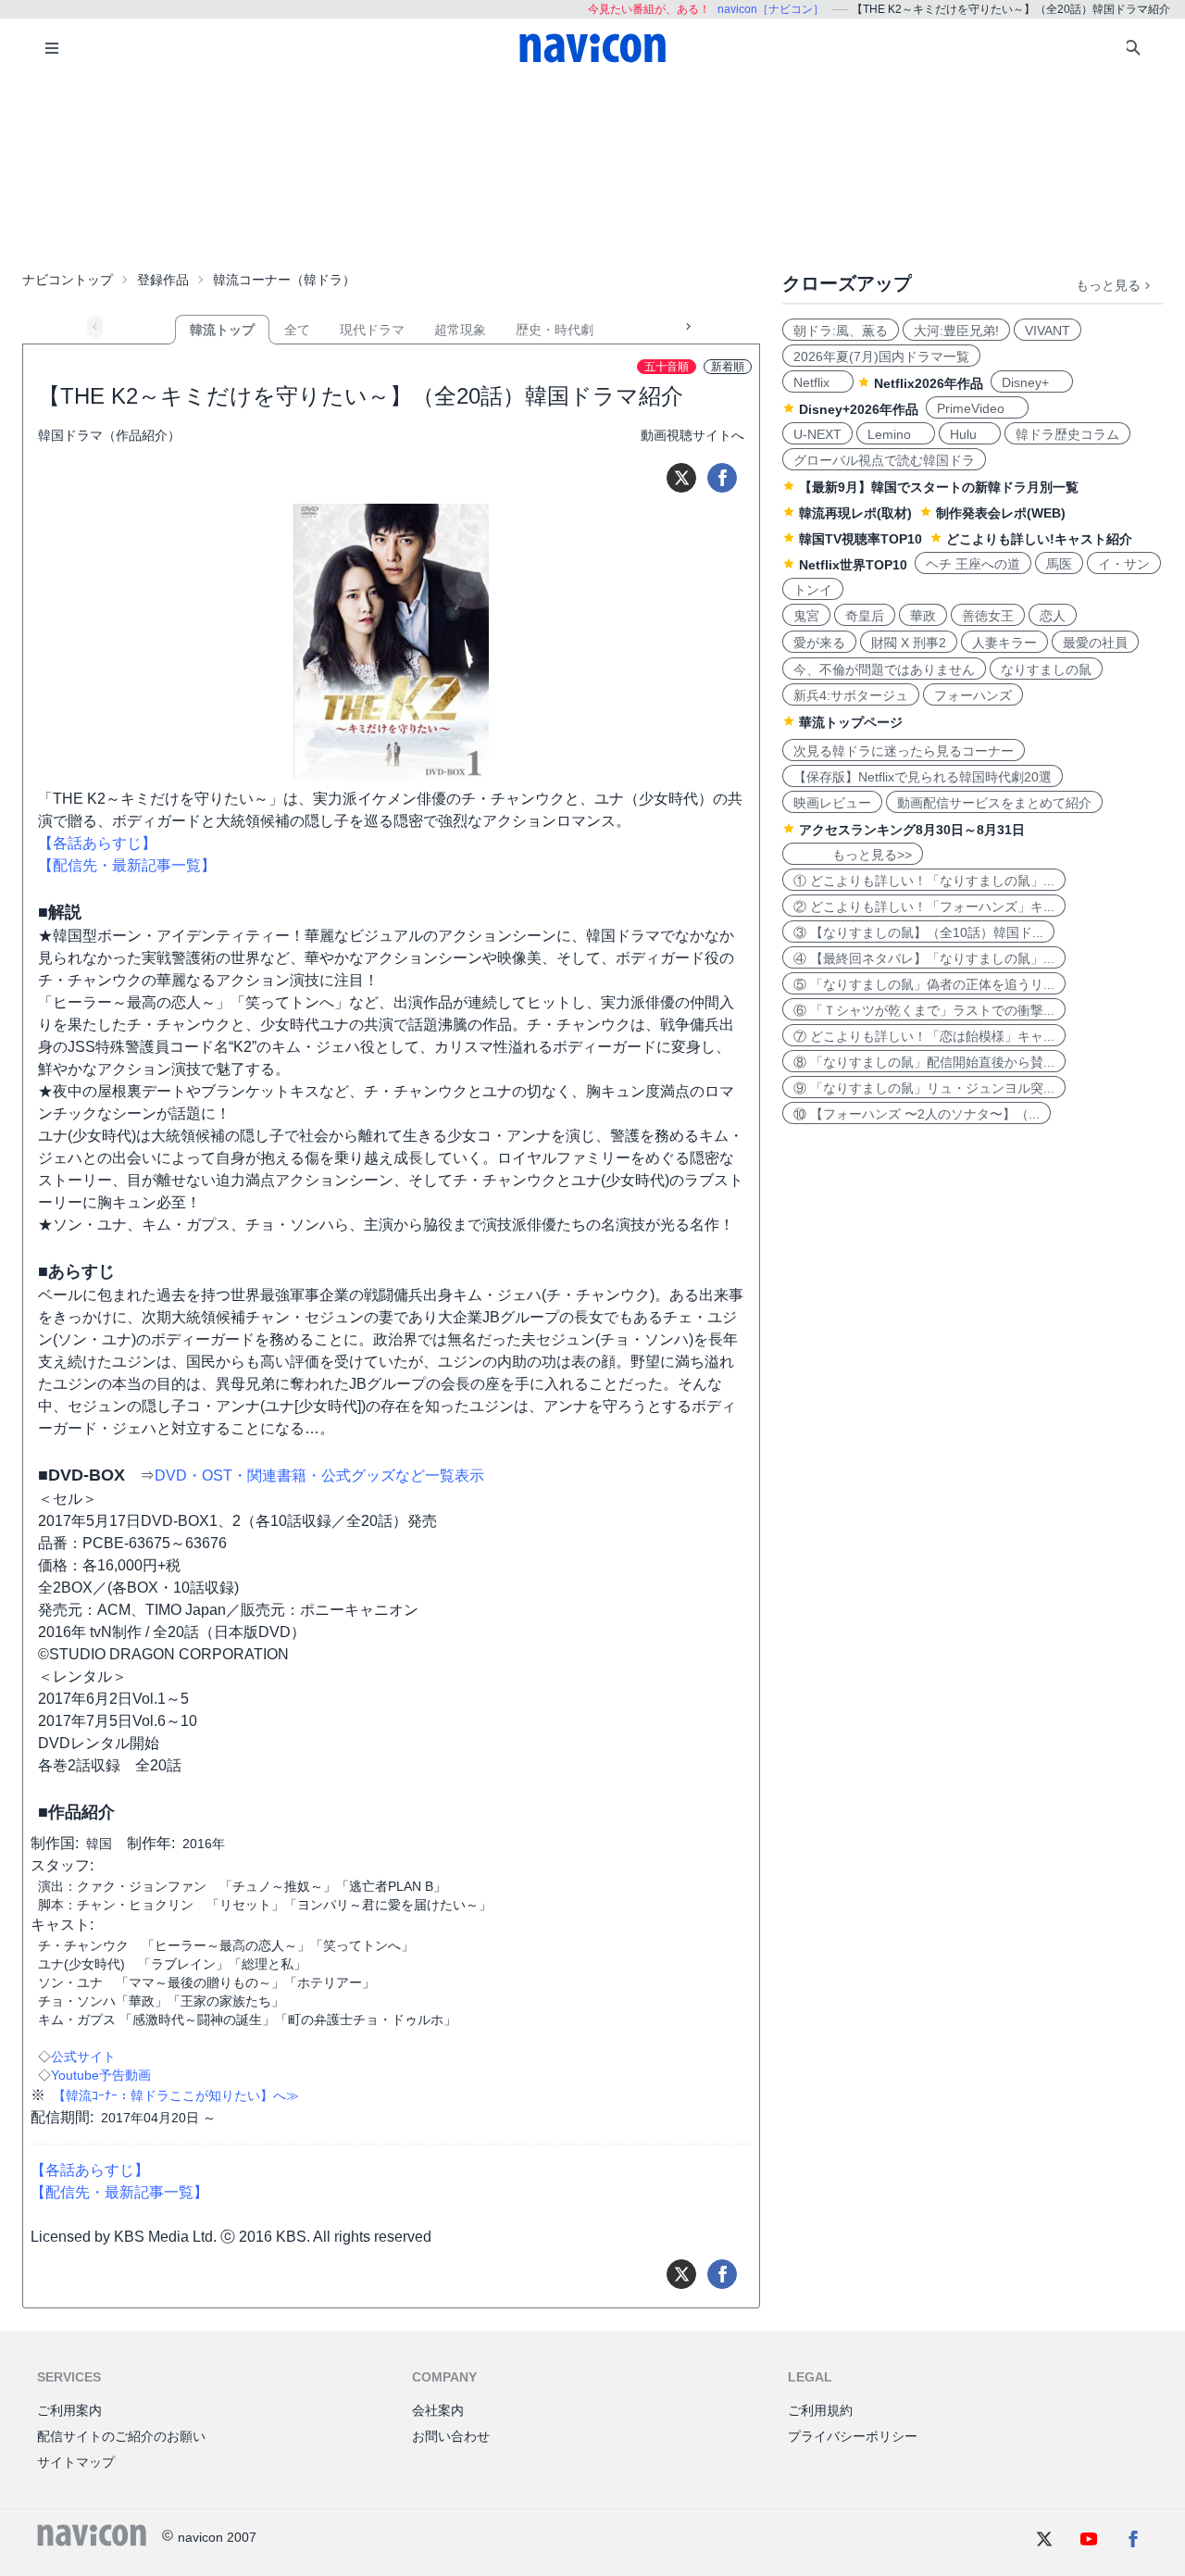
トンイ (813, 590)
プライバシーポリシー (853, 2436)
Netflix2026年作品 (929, 383)
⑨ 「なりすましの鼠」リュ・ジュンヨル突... (924, 1088)
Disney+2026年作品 (859, 409)
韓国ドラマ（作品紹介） (109, 435)
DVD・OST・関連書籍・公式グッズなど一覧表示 (319, 1476)
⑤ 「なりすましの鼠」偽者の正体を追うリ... (924, 984)
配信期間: (62, 2117)
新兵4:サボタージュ (851, 695)
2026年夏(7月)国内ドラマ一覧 (881, 356)
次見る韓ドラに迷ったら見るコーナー (904, 751)
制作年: (151, 1843)
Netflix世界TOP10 (853, 565)
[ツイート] (681, 478)
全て (297, 330)
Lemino (896, 434)
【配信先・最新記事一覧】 (127, 865)
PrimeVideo (977, 408)
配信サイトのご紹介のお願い (121, 2436)
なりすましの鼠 (1046, 669)
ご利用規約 (820, 2410)
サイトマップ (76, 2462)
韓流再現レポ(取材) (855, 513)
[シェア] (722, 478)
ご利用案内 (69, 2410)
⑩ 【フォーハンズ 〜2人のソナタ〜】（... (917, 1114)
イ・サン (1124, 564)
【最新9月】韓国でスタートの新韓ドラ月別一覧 (939, 487)
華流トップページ (851, 722)
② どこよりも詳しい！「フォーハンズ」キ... (924, 907)
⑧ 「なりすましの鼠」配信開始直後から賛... (924, 1062)
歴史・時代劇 (555, 330)
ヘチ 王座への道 (973, 564)
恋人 (1053, 616)
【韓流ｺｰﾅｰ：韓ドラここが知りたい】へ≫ (176, 2095)
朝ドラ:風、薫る (841, 331)
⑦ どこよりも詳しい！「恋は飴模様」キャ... (924, 1036)
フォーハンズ (973, 695)
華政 (923, 616)
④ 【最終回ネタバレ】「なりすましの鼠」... (924, 958)
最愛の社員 (1095, 643)
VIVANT (1048, 331)
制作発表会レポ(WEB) (1001, 513)
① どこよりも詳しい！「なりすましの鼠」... (924, 881)
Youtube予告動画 (101, 2075)
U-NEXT (817, 434)
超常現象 (460, 330)
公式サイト (83, 2057)
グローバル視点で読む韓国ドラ (884, 460)
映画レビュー (832, 803)
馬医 (1059, 564)
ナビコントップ (68, 280)
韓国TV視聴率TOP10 (861, 539)
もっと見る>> (853, 855)
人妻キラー (1004, 643)
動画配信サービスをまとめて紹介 (994, 803)
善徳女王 (988, 616)
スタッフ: (62, 1865)
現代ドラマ (372, 330)
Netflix (818, 382)
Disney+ (1032, 382)
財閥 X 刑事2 (909, 643)
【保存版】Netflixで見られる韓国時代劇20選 (923, 777)
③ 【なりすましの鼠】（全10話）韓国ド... (918, 932)
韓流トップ (222, 330)
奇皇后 (865, 616)
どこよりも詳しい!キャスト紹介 (1039, 539)
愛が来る (819, 643)
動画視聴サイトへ (692, 435)
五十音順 (667, 367)
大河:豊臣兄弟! (956, 331)
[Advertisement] (592, 170)
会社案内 (438, 2410)
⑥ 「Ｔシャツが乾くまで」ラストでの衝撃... (924, 1010)
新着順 (728, 367)
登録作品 (163, 280)
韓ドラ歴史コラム (1067, 434)
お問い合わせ (451, 2436)
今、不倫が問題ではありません (884, 669)
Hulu (970, 434)
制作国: (55, 1843)
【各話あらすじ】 (97, 843)
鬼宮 (806, 616)
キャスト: (62, 1925)
